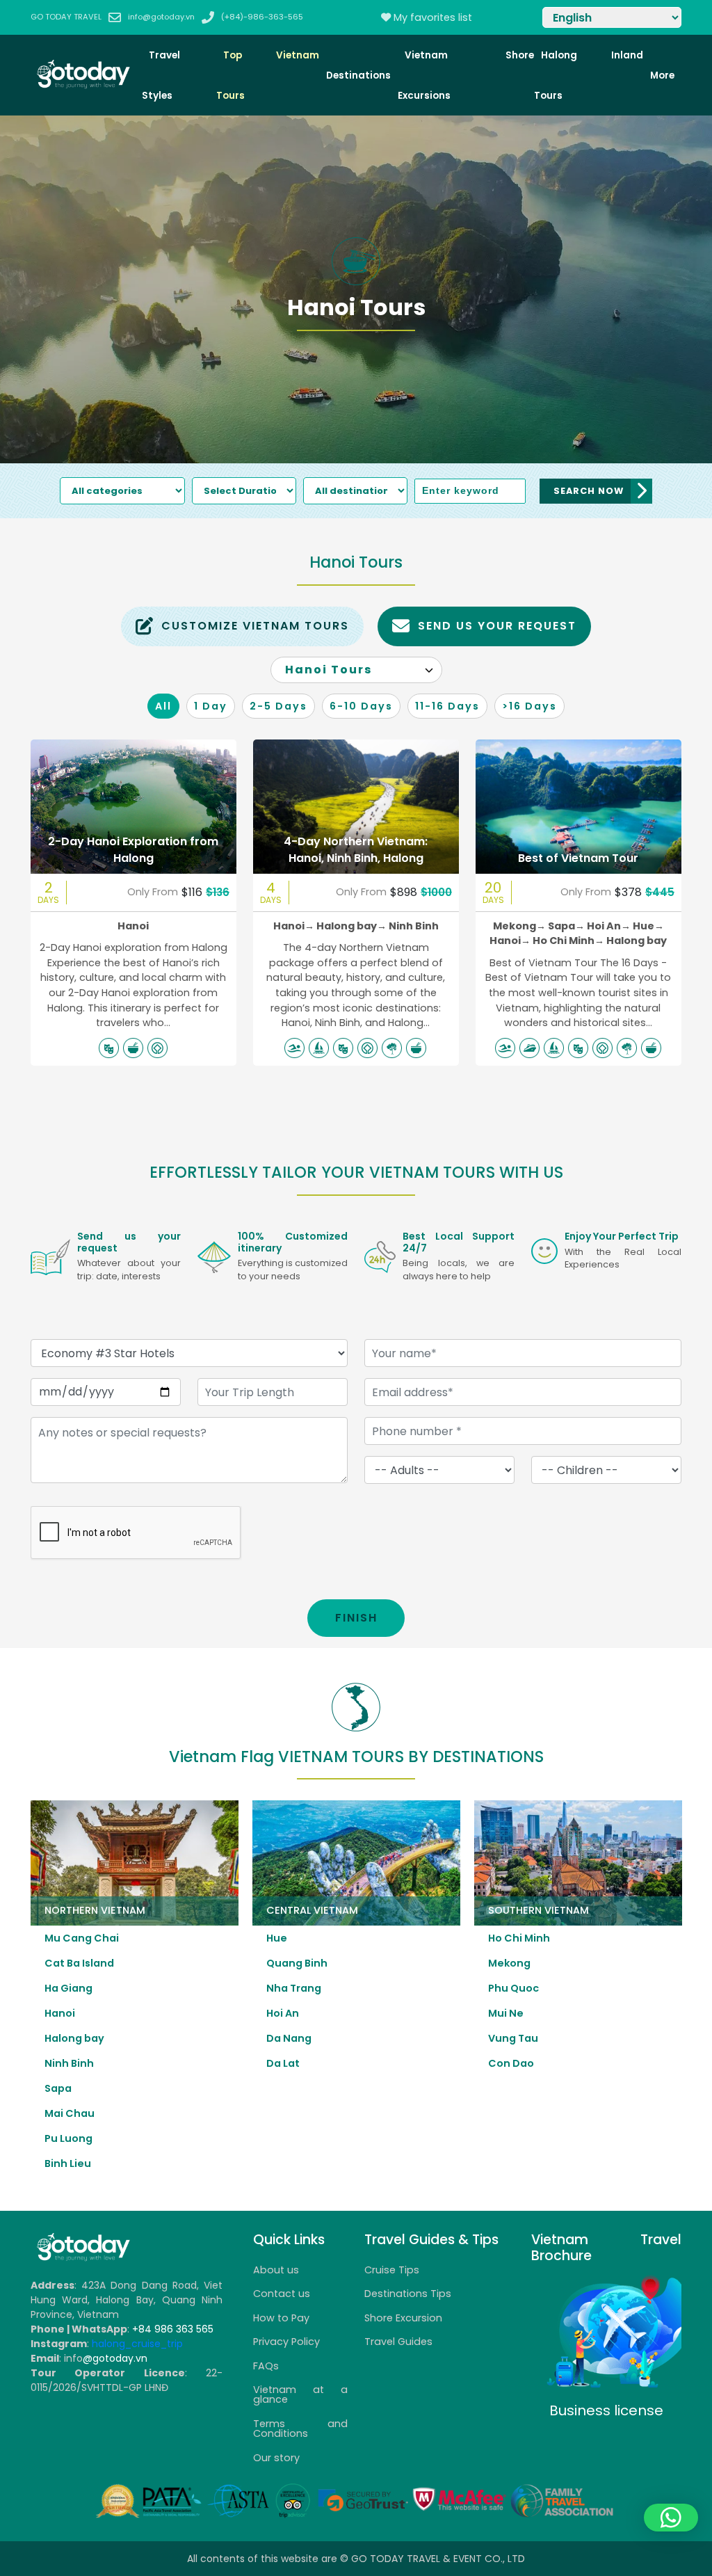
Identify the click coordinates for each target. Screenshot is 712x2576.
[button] (671, 2518)
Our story (276, 2458)
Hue (648, 926)
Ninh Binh (414, 926)
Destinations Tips (408, 2294)
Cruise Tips (392, 2270)
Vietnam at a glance (300, 2394)
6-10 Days (361, 706)
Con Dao (511, 2063)
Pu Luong (68, 2138)
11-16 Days (447, 706)
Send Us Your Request (497, 626)
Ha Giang (68, 1988)
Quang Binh (297, 1963)
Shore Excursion (403, 2318)
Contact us (282, 2294)
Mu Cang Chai (82, 1938)
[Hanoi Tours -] (83, 2258)
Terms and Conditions (300, 2429)
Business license (606, 2410)
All (163, 706)
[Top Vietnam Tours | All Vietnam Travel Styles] (83, 86)
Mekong (519, 926)
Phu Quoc (513, 1988)
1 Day (211, 706)
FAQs (266, 2366)
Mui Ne (506, 2013)
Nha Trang (294, 1988)
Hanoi (133, 926)
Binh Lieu (68, 2163)
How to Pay (281, 2318)
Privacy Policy (286, 2342)
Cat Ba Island (79, 1963)
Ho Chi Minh (568, 941)
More (662, 75)
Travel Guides (398, 2342)
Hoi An (609, 926)
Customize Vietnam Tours (255, 626)
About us (276, 2270)
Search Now (589, 491)
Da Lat (283, 2063)
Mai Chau (70, 2113)
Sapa (566, 926)
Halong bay (351, 926)
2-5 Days (278, 706)
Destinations (358, 75)
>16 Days (529, 706)
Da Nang (289, 2038)
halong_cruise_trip (137, 2344)
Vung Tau (513, 2038)
